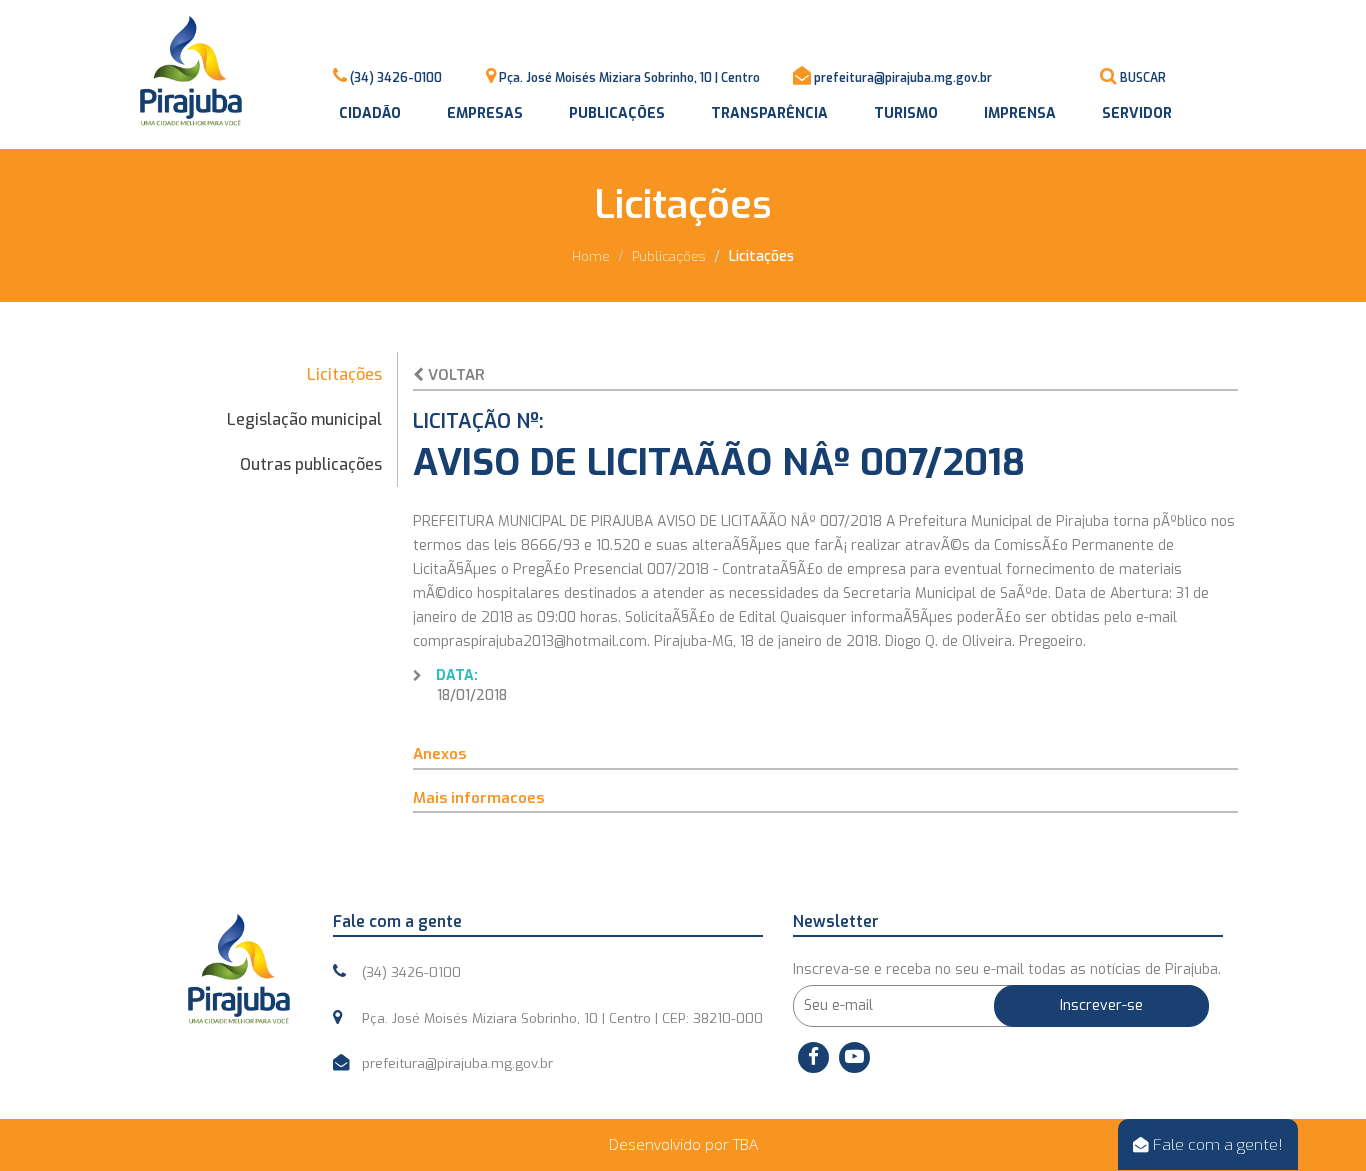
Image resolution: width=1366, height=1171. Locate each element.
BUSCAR (1143, 78)
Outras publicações (311, 464)
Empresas (485, 113)
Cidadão (370, 113)
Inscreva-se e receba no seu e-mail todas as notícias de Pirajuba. (1007, 969)
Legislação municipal (304, 419)
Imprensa (1020, 113)
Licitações (344, 374)
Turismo (906, 113)
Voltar (454, 375)
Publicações (617, 113)
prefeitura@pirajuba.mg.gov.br (903, 78)
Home (591, 256)
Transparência (769, 113)
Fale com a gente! (1216, 1144)
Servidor (1137, 113)
